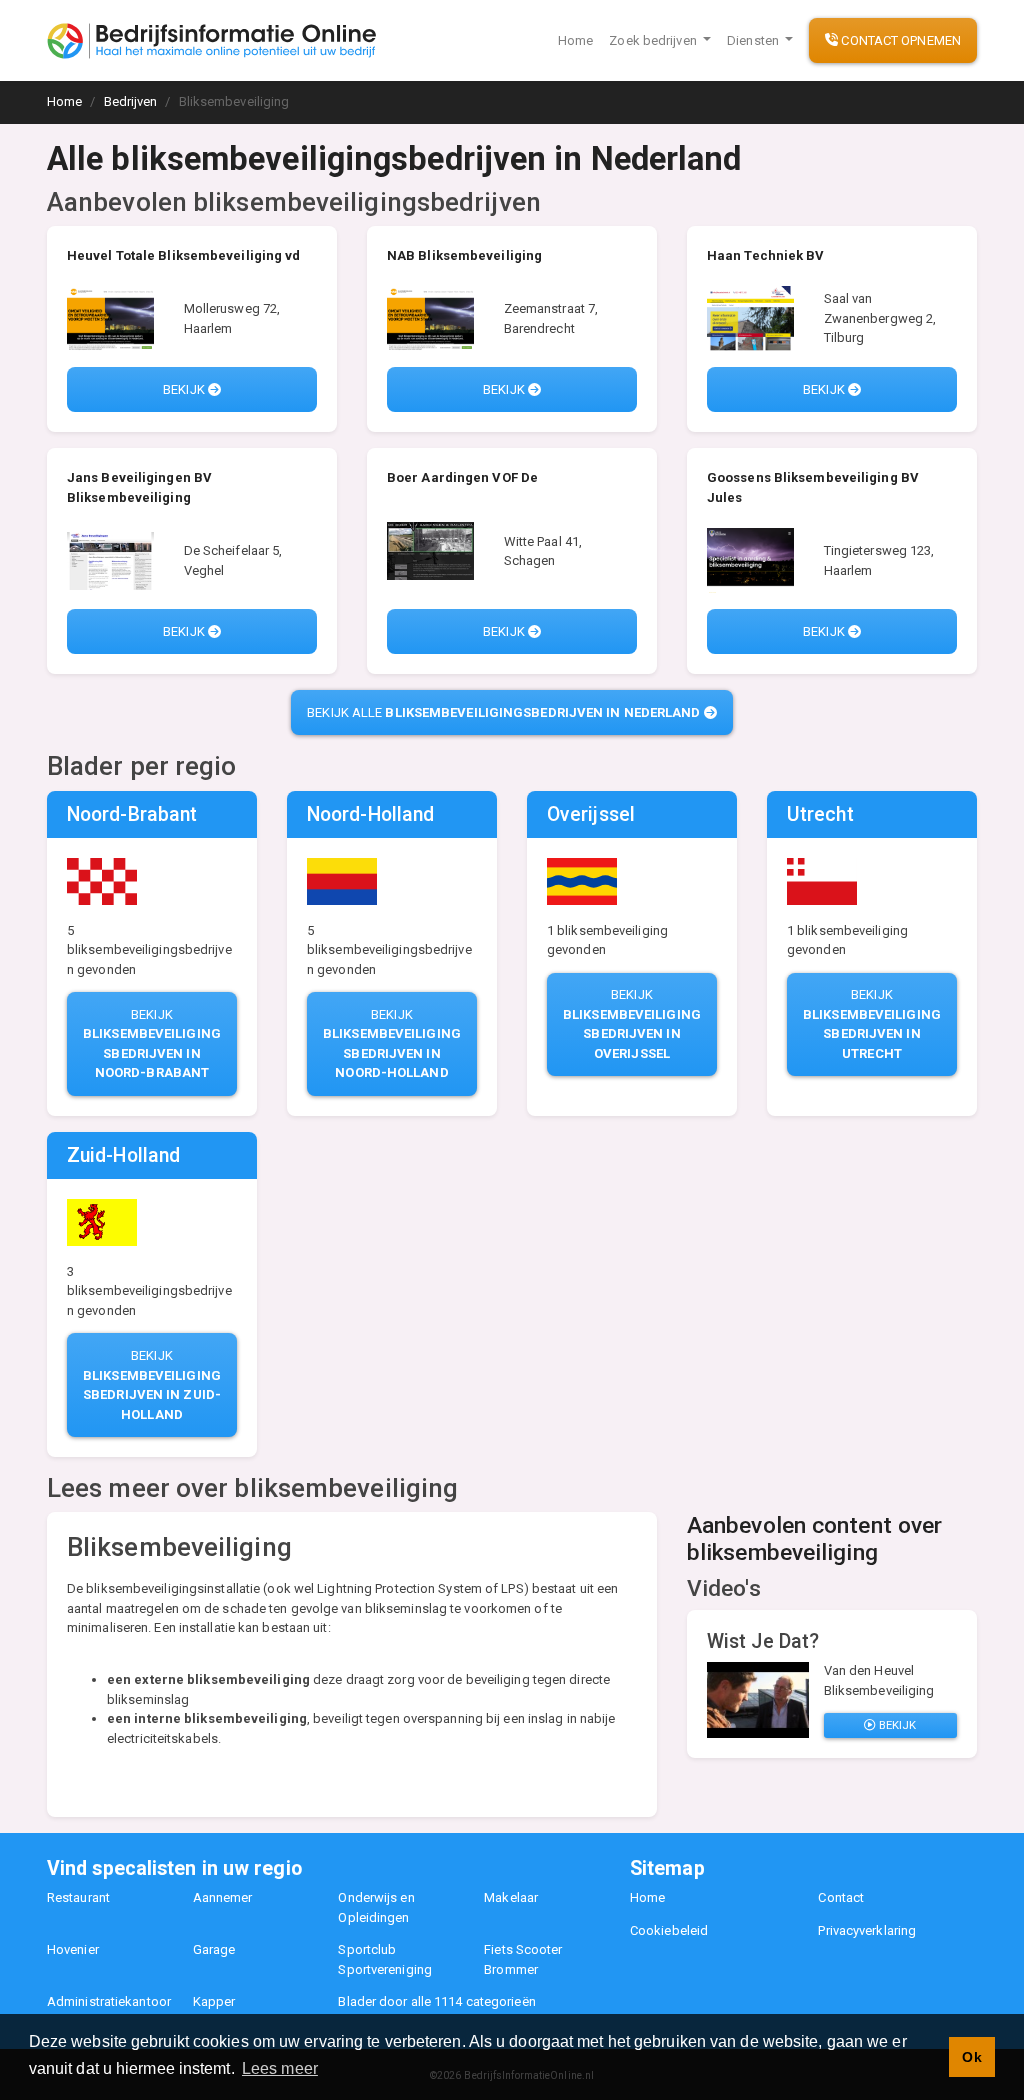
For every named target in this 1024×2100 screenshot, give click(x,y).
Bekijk (185, 389)
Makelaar (511, 1897)
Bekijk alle (503, 712)
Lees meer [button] (280, 2068)
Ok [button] (971, 2057)
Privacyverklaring (867, 1930)
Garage (214, 1949)
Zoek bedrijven (654, 40)
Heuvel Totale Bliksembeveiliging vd (184, 255)
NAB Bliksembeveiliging (464, 255)
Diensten (754, 40)
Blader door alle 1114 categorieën (436, 2001)
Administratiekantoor (109, 2001)
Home (575, 40)
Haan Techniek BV (766, 255)
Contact (841, 1897)
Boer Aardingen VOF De (462, 477)
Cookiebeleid (669, 1930)
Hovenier (73, 1949)
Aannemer (223, 1897)
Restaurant (78, 1897)
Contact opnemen (899, 40)
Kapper (214, 2001)
